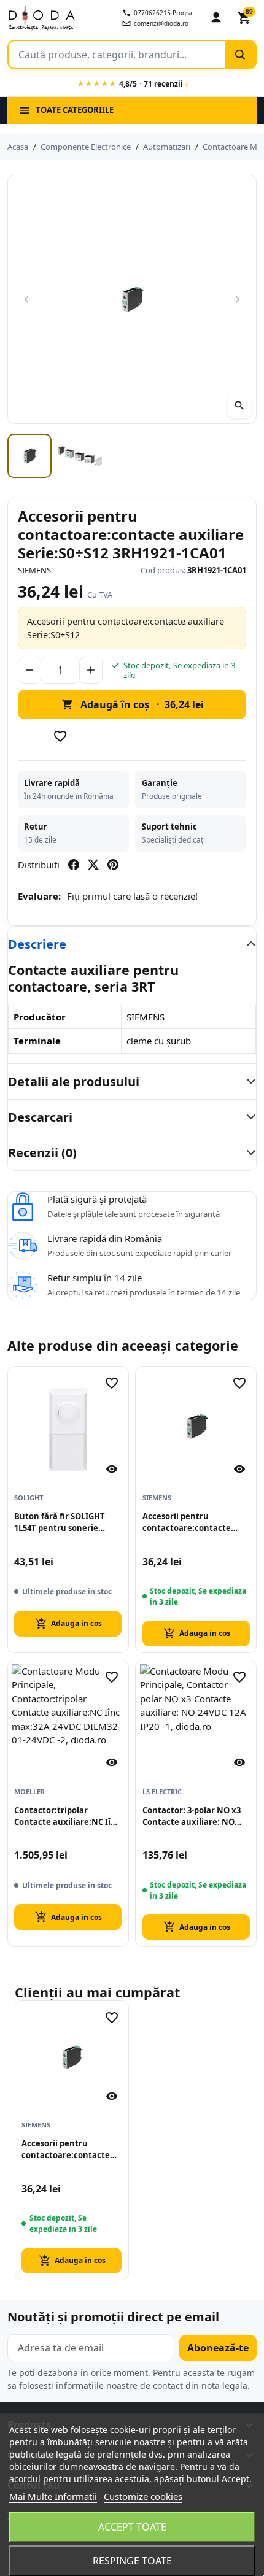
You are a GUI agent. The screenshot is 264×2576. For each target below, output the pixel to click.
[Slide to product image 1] (29, 456)
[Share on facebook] (74, 865)
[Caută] (240, 55)
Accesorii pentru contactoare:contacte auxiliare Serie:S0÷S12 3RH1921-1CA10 (187, 1522)
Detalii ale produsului (74, 1082)
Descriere (37, 944)
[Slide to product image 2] (80, 456)
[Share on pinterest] (113, 865)
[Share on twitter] (93, 865)
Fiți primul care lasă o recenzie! (132, 896)
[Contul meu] (216, 18)
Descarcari (40, 1117)
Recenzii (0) (42, 1153)
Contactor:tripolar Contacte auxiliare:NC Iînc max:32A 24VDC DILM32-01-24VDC (67, 1816)
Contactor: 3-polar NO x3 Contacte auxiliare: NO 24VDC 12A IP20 (192, 1816)
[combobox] (117, 55)
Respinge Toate (132, 2561)
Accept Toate (132, 2527)
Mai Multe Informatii (53, 2496)
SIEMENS (34, 570)
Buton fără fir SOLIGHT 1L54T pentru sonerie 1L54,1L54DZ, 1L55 (60, 1522)
